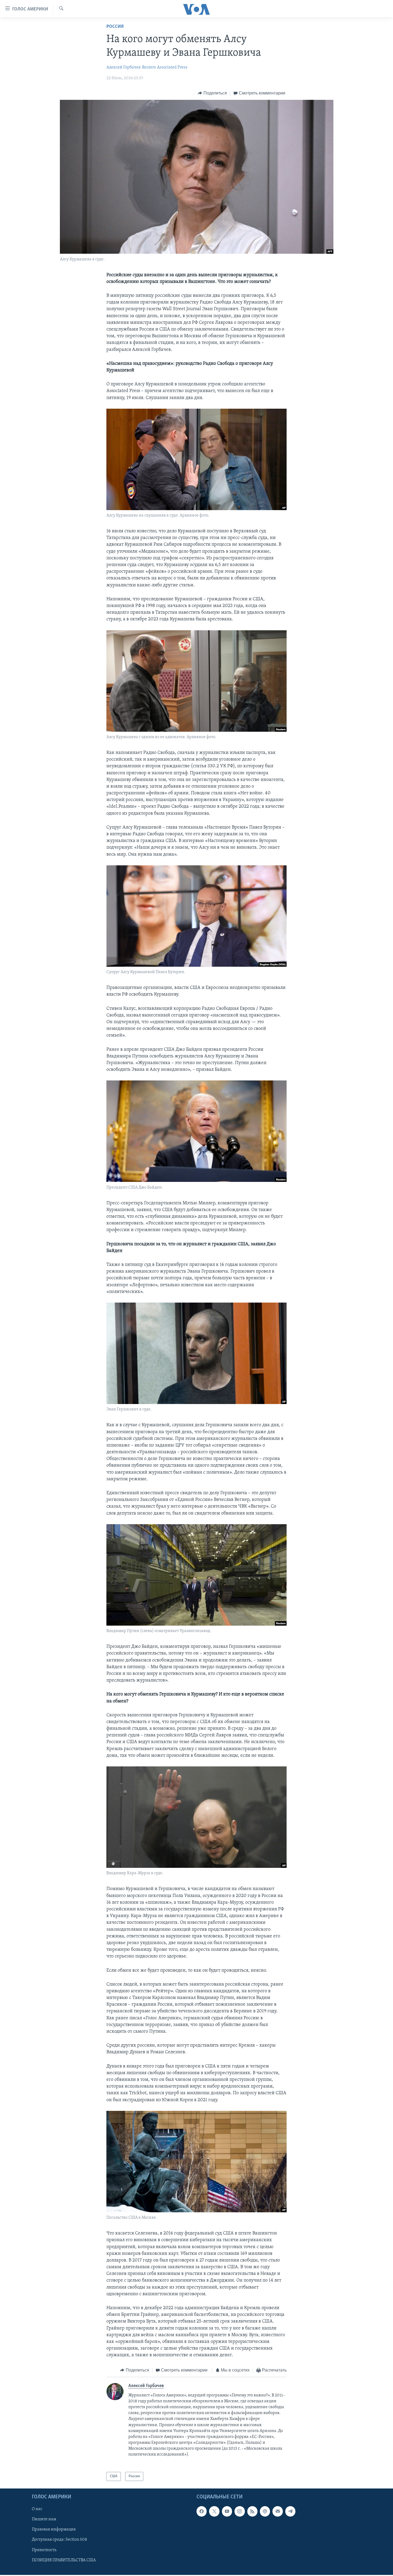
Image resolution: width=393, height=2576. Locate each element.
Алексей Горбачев (124, 67)
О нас (37, 2509)
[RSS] (252, 2511)
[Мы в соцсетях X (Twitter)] (214, 2511)
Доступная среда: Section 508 (59, 2540)
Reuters (149, 67)
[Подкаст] (265, 2511)
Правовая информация (54, 2530)
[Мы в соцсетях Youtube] (227, 2511)
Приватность (44, 2550)
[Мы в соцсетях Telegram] (290, 2511)
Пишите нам (44, 2520)
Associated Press (172, 67)
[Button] (212, 93)
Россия (115, 27)
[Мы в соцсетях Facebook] (202, 2511)
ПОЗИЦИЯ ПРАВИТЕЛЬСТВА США (64, 2560)
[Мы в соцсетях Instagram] (240, 2511)
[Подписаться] (278, 2511)
